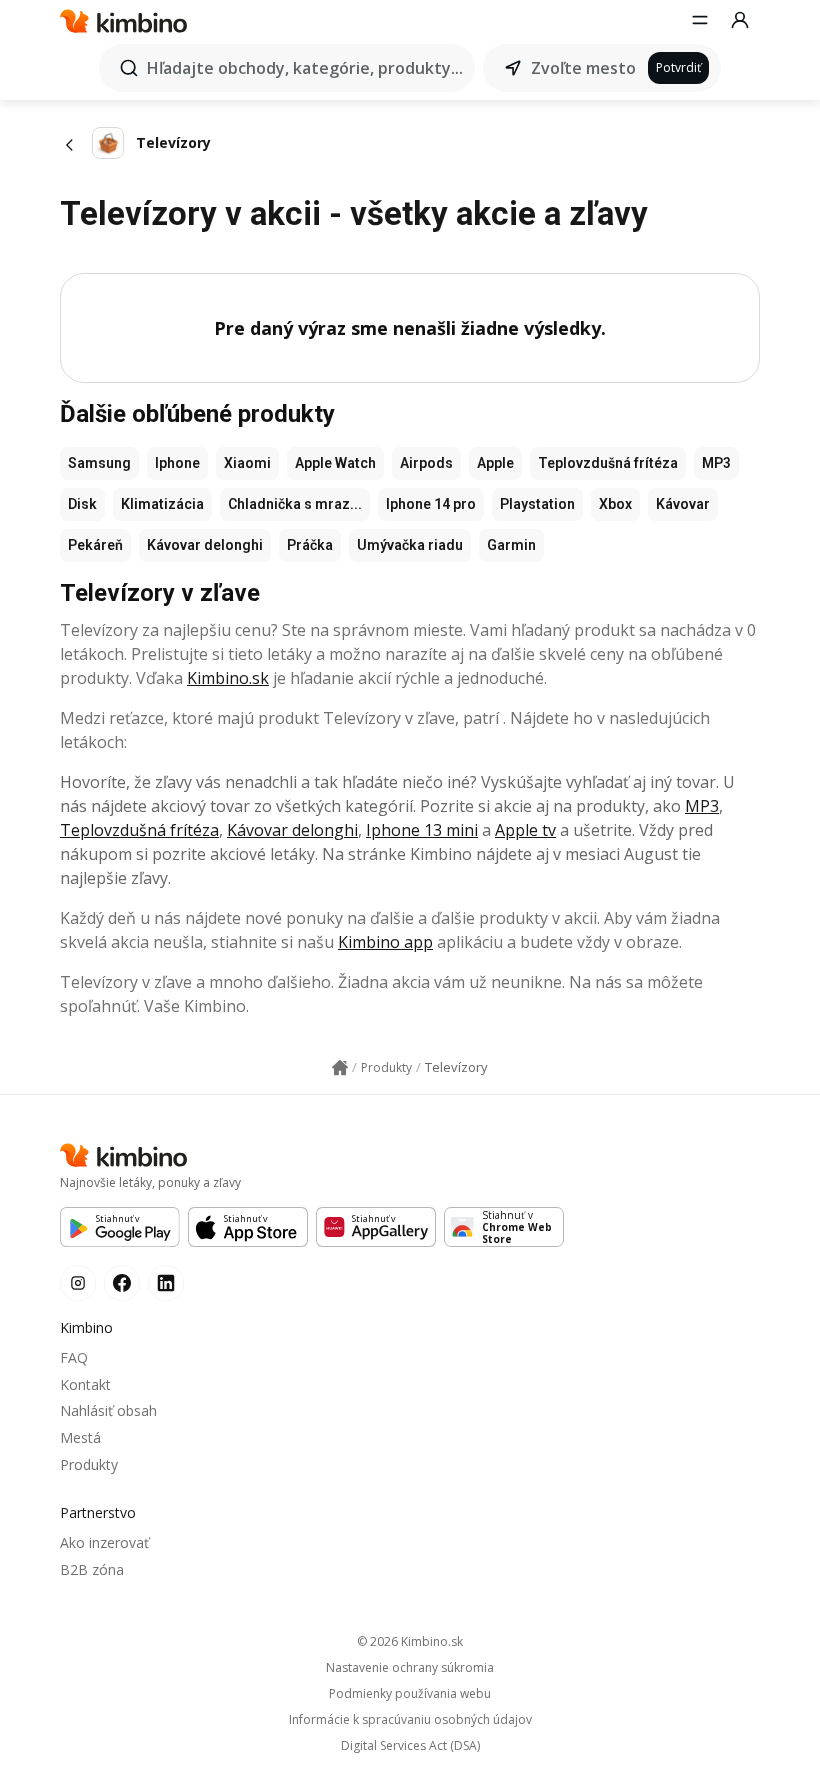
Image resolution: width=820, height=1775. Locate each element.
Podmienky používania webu (410, 1694)
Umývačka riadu (410, 545)
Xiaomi (247, 463)
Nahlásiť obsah (108, 1410)
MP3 (716, 463)
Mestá (80, 1437)
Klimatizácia (162, 504)
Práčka (310, 545)
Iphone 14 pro (431, 504)
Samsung (99, 463)
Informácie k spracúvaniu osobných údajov (410, 1720)
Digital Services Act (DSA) (410, 1746)
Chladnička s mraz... (295, 504)
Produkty (89, 1464)
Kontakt (85, 1384)
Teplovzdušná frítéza (608, 463)
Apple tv (525, 830)
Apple (495, 463)
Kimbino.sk (228, 678)
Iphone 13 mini (422, 830)
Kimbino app (385, 942)
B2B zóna (92, 1569)
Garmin (511, 545)
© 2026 (410, 1641)
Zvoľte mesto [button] (583, 68)
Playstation (537, 504)
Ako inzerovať (104, 1542)
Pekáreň (95, 545)
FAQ (74, 1357)
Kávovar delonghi (205, 545)
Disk (82, 504)
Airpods (426, 463)
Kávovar (683, 504)
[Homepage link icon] (340, 1068)
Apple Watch (335, 463)
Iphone (177, 463)
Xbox (615, 504)
